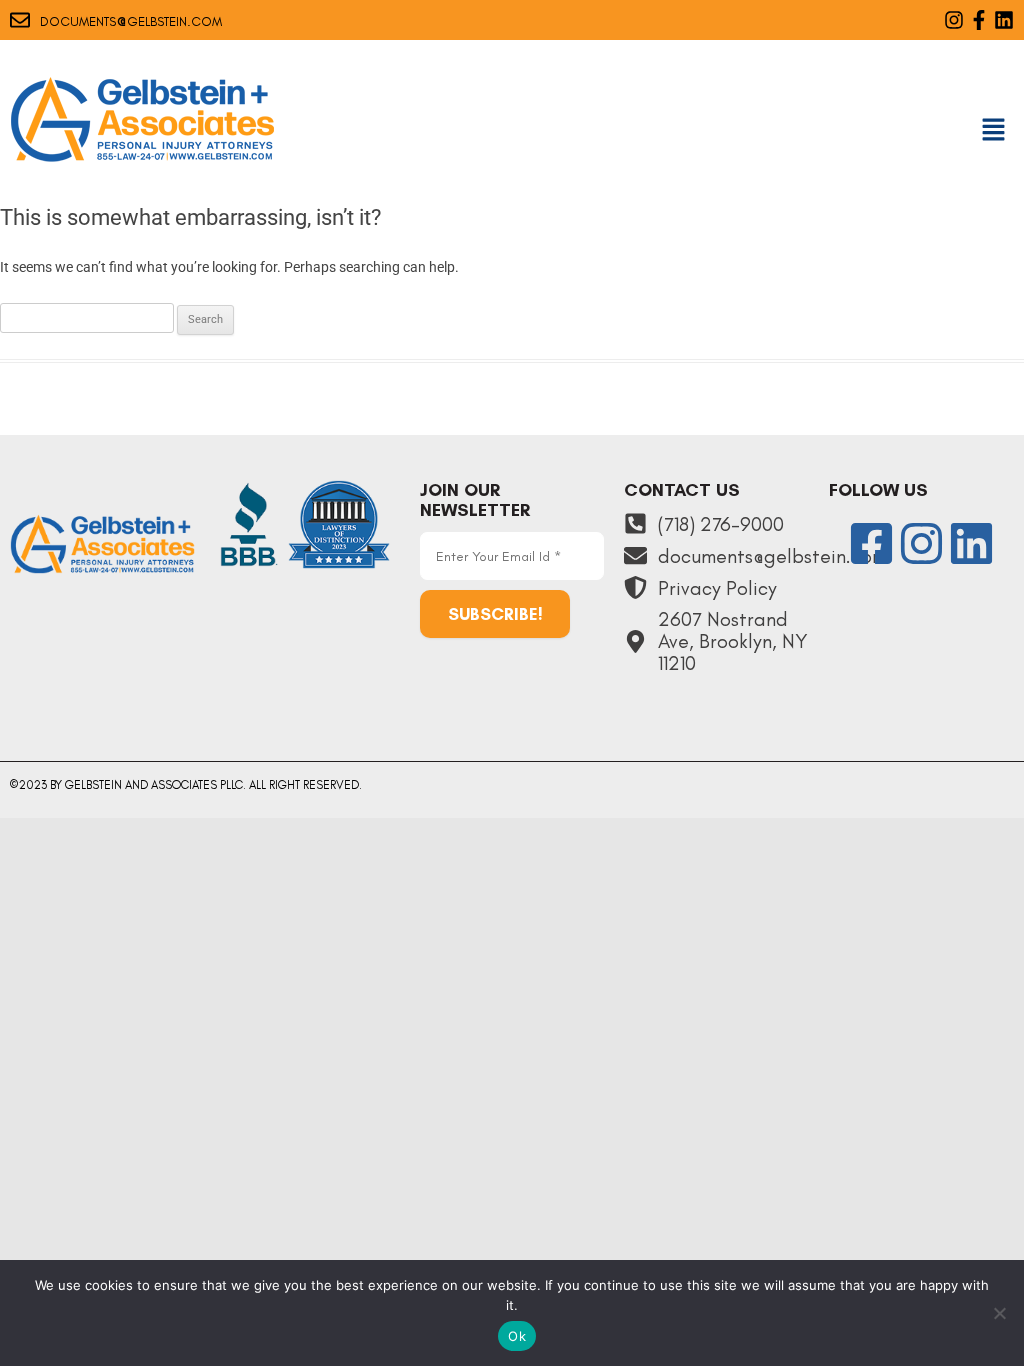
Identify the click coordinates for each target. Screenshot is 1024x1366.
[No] (999, 1313)
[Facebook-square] (871, 543)
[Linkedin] (1004, 20)
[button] (994, 131)
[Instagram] (954, 20)
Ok (517, 1336)
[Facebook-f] (979, 20)
